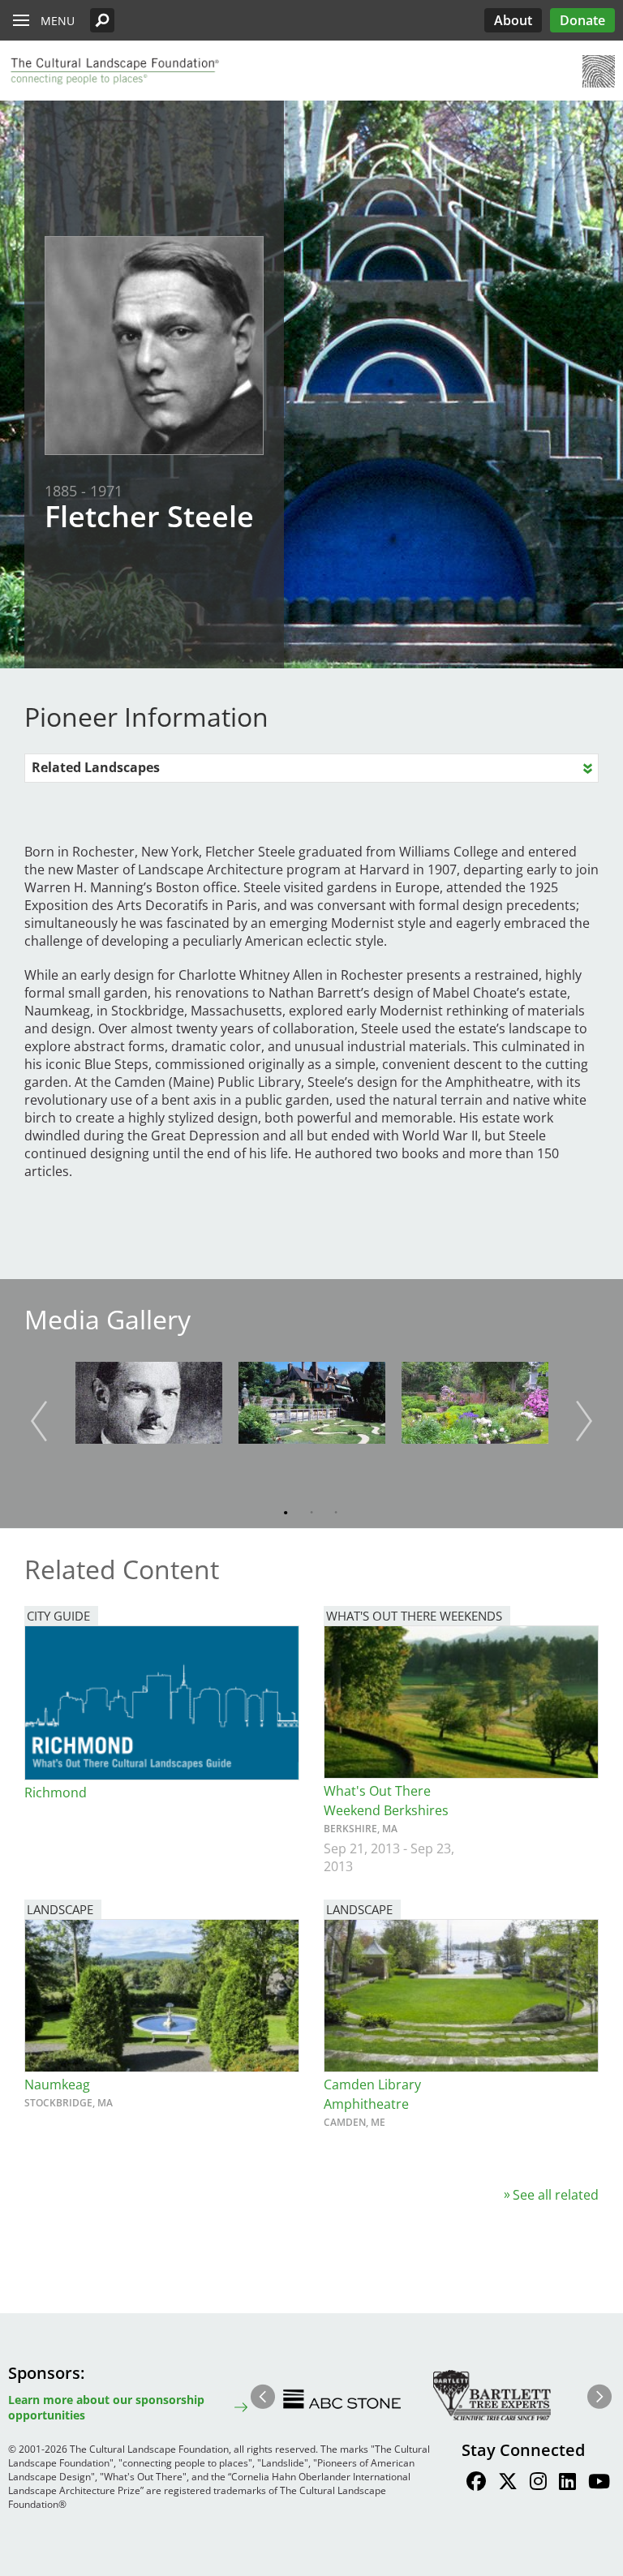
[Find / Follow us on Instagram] (538, 2484)
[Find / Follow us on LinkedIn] (567, 2484)
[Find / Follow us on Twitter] (508, 2484)
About (513, 20)
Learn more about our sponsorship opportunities (106, 2407)
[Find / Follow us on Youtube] (599, 2484)
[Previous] (39, 1421)
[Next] (584, 1421)
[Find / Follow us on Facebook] (476, 2484)
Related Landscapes (96, 767)
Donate (582, 20)
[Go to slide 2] (308, 1513)
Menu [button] (58, 21)
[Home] (114, 71)
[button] (102, 20)
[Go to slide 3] (333, 1513)
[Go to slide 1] (284, 1513)
